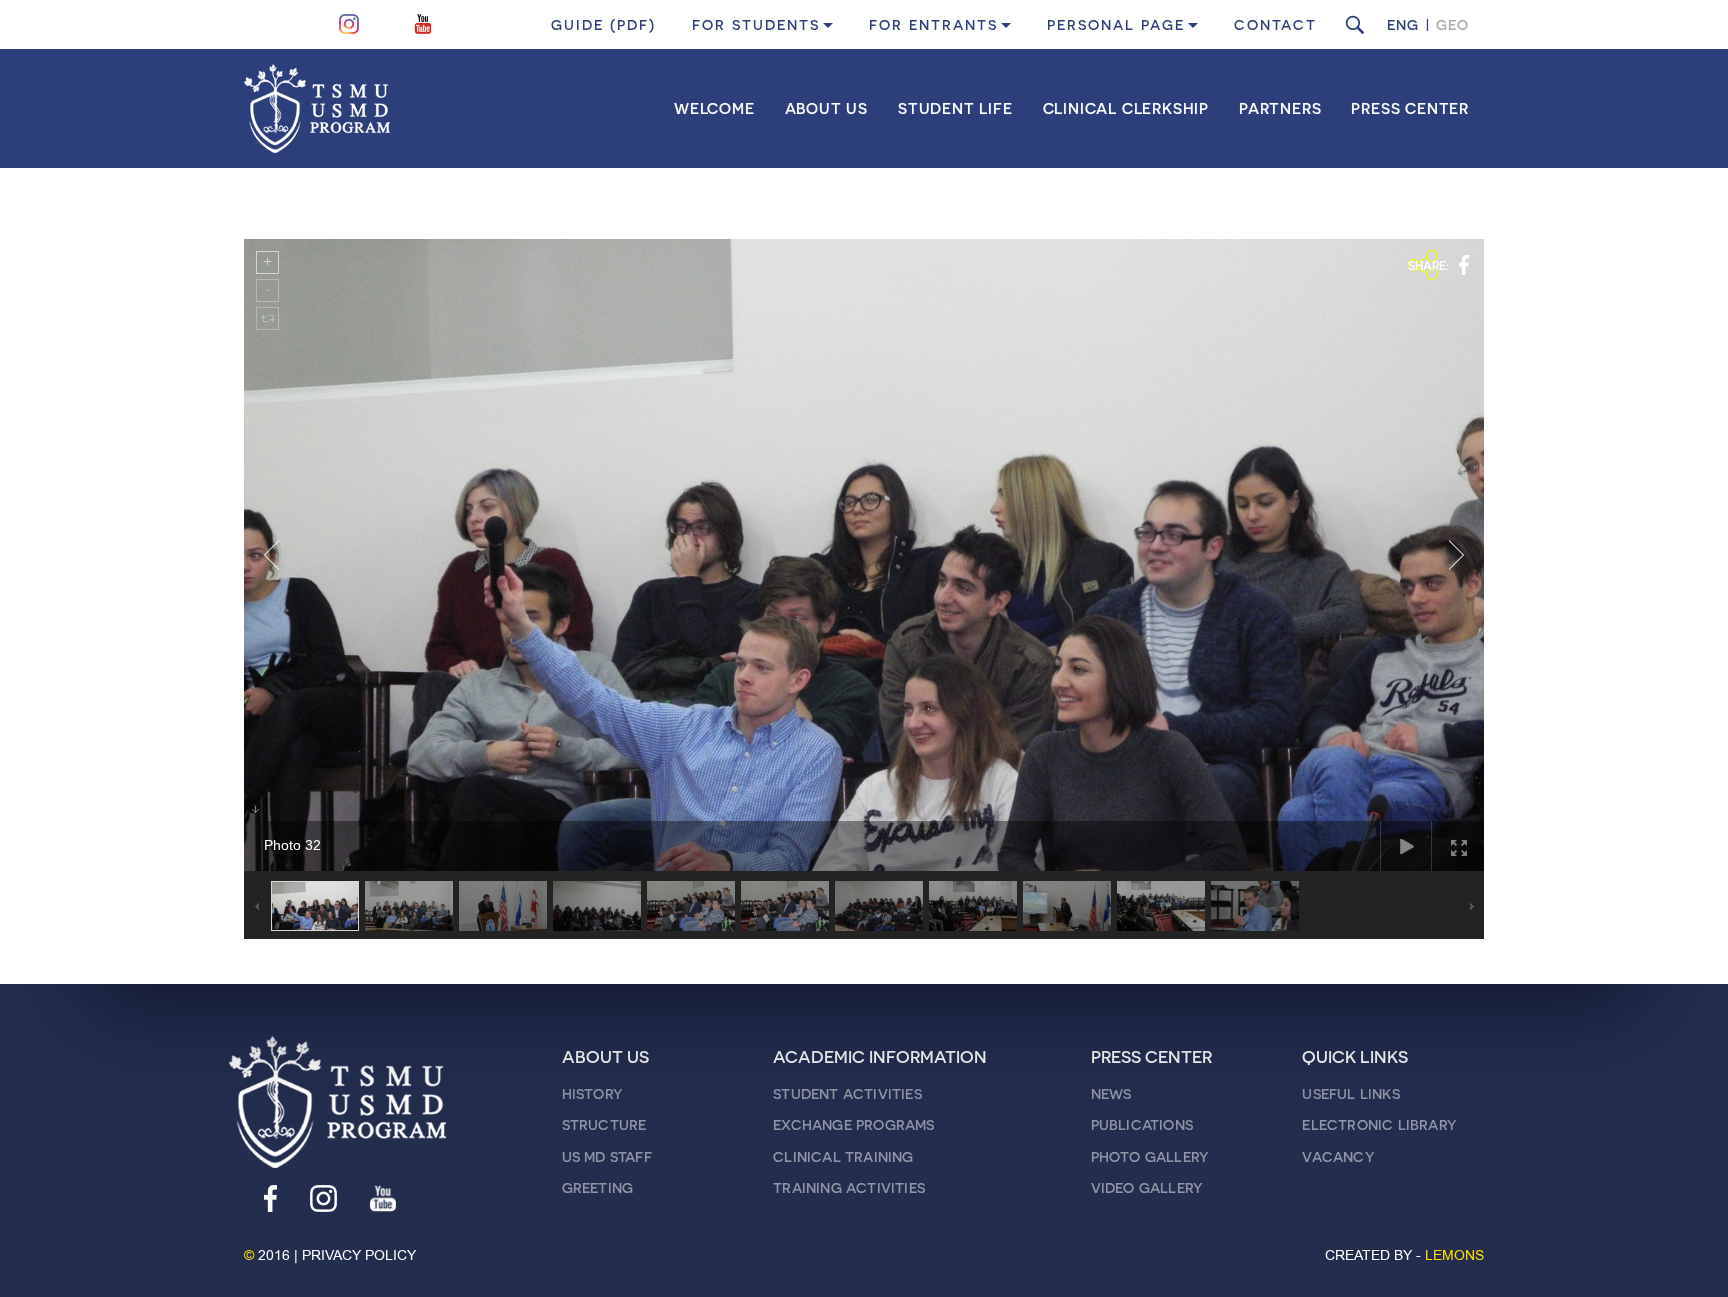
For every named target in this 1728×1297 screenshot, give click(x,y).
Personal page (1116, 24)
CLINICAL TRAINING (843, 1156)
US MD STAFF (607, 1156)
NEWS (1111, 1093)
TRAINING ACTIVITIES (849, 1187)
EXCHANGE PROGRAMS (853, 1124)
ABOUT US (826, 108)
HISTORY (592, 1093)
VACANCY (1337, 1156)
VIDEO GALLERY (1147, 1187)
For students (756, 24)
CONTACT (1275, 24)
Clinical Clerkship (1126, 108)
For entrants (933, 24)
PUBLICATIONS (1142, 1124)
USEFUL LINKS (1350, 1093)
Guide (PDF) (603, 24)
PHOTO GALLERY (1150, 1156)
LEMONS (1454, 1255)
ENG (1403, 24)
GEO (1452, 24)
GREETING (598, 1187)
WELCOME (714, 108)
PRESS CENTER (1410, 108)
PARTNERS (1280, 108)
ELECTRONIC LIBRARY (1379, 1124)
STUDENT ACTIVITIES (847, 1093)
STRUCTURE (604, 1124)
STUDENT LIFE (955, 108)
